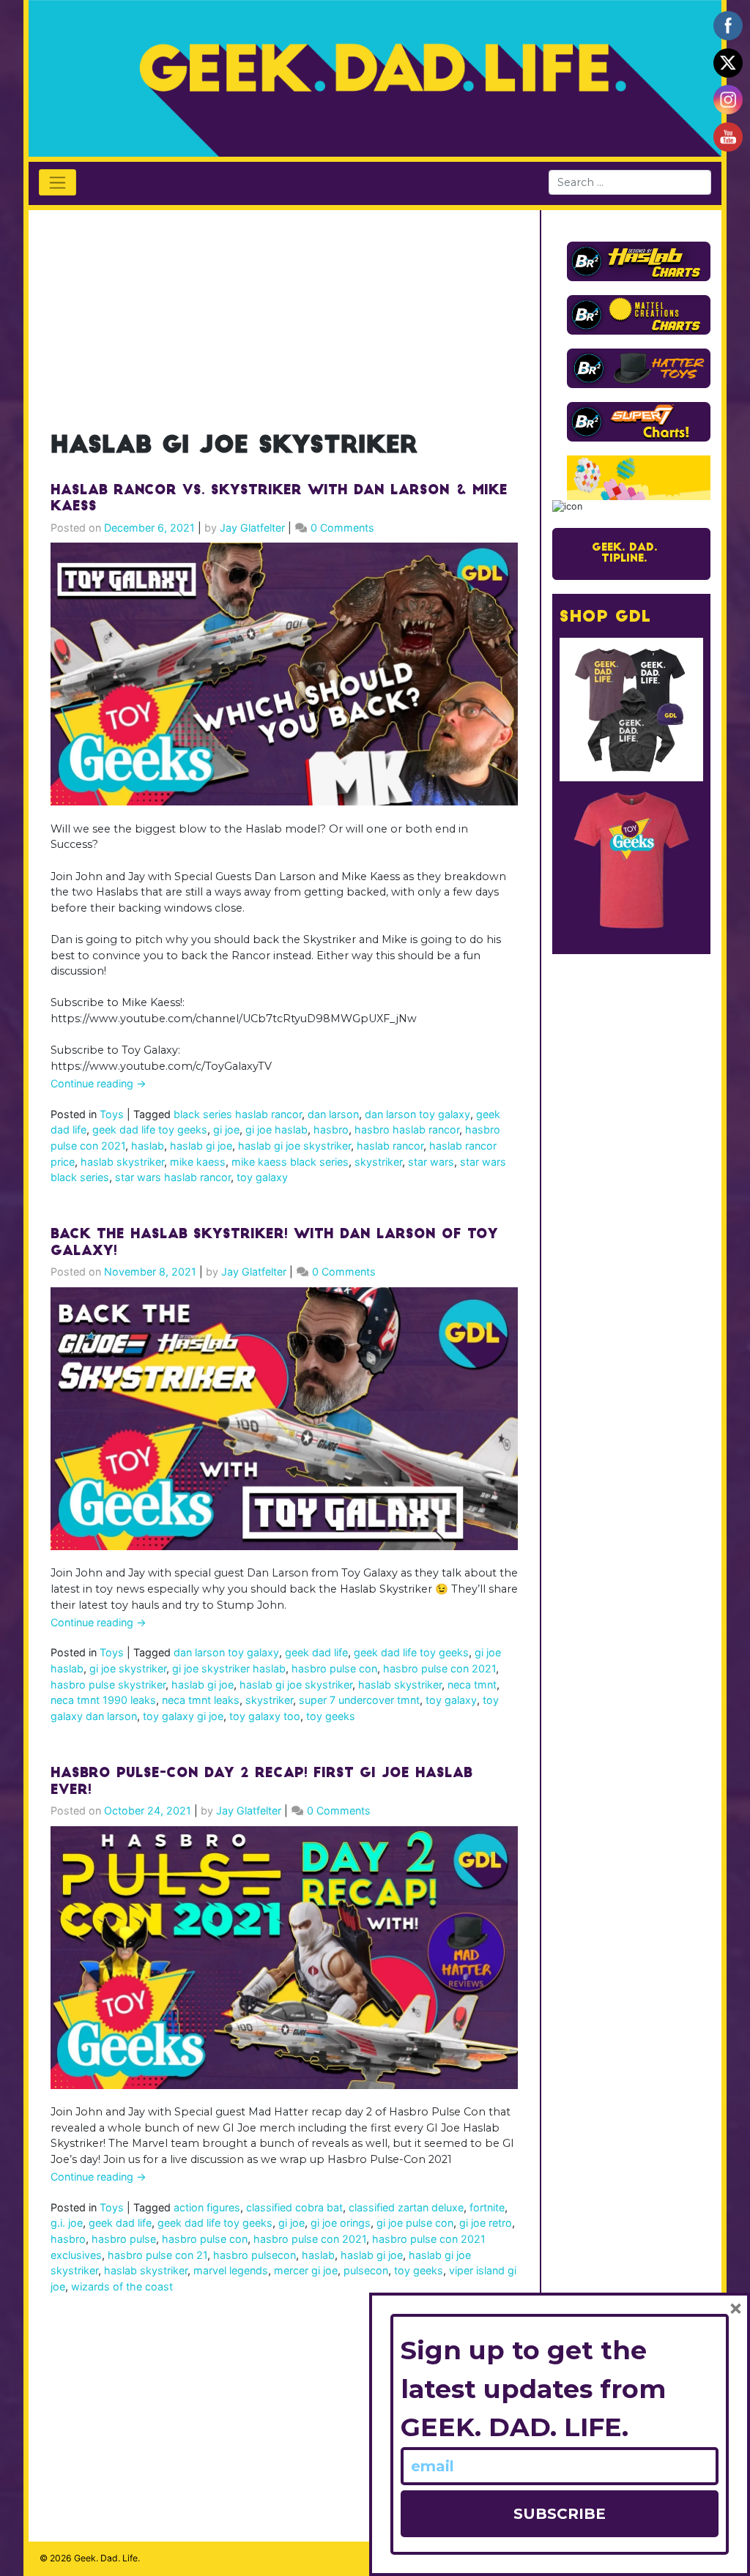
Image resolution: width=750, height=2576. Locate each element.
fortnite (487, 2207)
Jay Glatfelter (252, 528)
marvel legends (231, 2270)
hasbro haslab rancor (407, 1129)
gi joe (226, 1129)
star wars (431, 1162)
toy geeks (331, 1716)
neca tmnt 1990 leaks (103, 1700)
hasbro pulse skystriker (108, 1685)
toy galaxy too (265, 1716)
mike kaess (198, 1162)
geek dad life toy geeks (150, 1129)
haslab (148, 1146)
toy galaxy (262, 1177)
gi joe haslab (276, 1129)
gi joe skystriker (128, 1668)
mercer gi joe (306, 2270)
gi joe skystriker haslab (229, 1668)
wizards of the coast (122, 2286)
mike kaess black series (290, 1162)
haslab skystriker (122, 1162)
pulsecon (366, 2270)
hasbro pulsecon (255, 2255)
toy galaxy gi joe (183, 1716)
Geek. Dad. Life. (107, 2558)
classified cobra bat (294, 2207)
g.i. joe (67, 2223)
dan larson (333, 1114)
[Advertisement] (284, 313)
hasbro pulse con (334, 1668)
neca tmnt (472, 1685)
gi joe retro (486, 2223)
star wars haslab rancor (173, 1177)
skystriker (378, 1162)
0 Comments (342, 528)
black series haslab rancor (238, 1114)
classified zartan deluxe (406, 2207)
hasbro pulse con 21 (157, 2255)
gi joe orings (341, 2223)
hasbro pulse (124, 2239)
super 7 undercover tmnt (359, 1700)
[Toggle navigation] (57, 182)
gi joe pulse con (415, 2223)
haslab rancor (390, 1146)
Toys (112, 1114)
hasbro (331, 1129)
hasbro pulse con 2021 (439, 1668)
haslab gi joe (201, 1146)
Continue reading (99, 1083)
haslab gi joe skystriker (294, 1146)
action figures (207, 2207)
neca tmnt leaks (201, 1700)
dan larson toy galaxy (417, 1114)
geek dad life (316, 1652)
